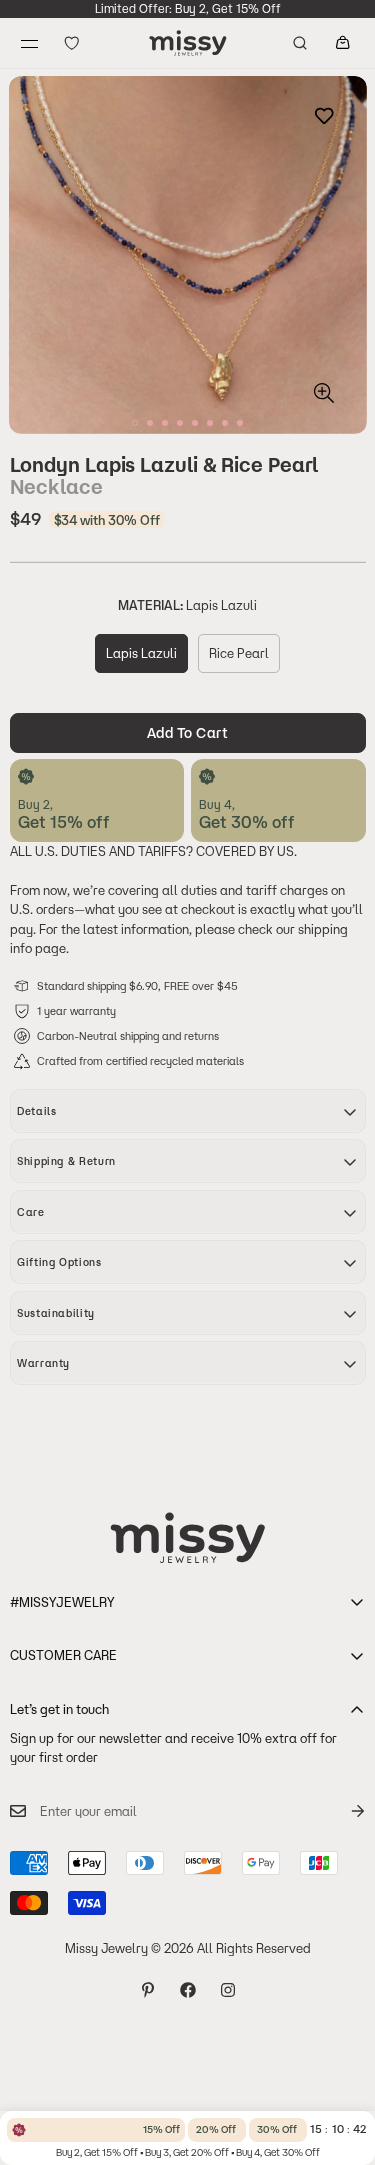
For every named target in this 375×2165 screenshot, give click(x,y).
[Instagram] (228, 1990)
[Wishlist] (72, 43)
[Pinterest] (148, 1990)
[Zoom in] (324, 393)
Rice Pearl (239, 653)
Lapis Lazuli (141, 653)
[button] (343, 43)
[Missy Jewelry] (188, 43)
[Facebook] (188, 1990)
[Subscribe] (342, 1811)
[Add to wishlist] (324, 116)
